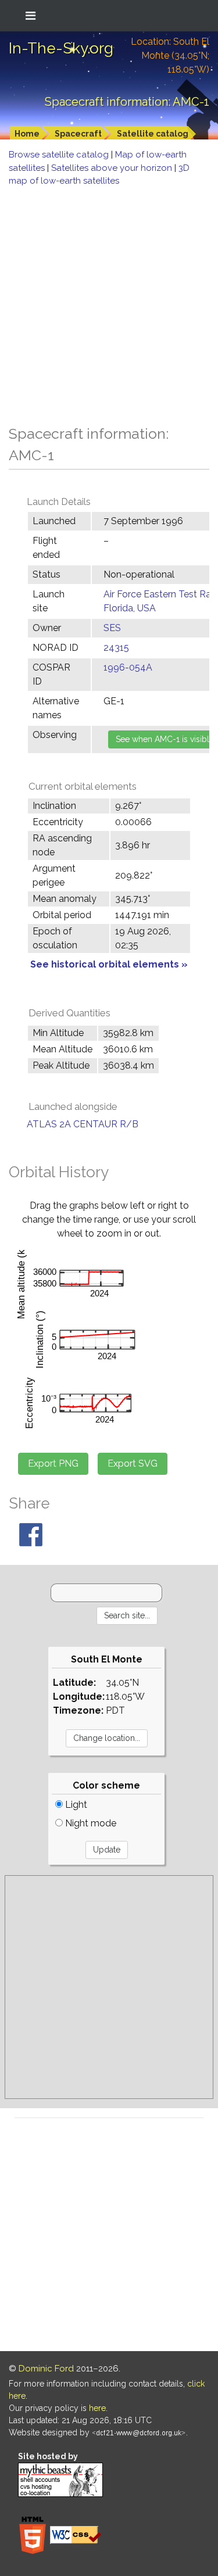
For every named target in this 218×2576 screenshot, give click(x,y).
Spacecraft (78, 134)
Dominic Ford (46, 2369)
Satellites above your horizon (113, 168)
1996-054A (128, 667)
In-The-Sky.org (61, 48)
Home (27, 134)
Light (75, 1805)
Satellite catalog (153, 134)
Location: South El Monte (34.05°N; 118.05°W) (170, 55)
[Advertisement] (109, 302)
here (97, 2408)
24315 (116, 648)
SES (112, 628)
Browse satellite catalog (60, 155)
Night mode (90, 1823)
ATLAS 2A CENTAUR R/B (83, 1124)
